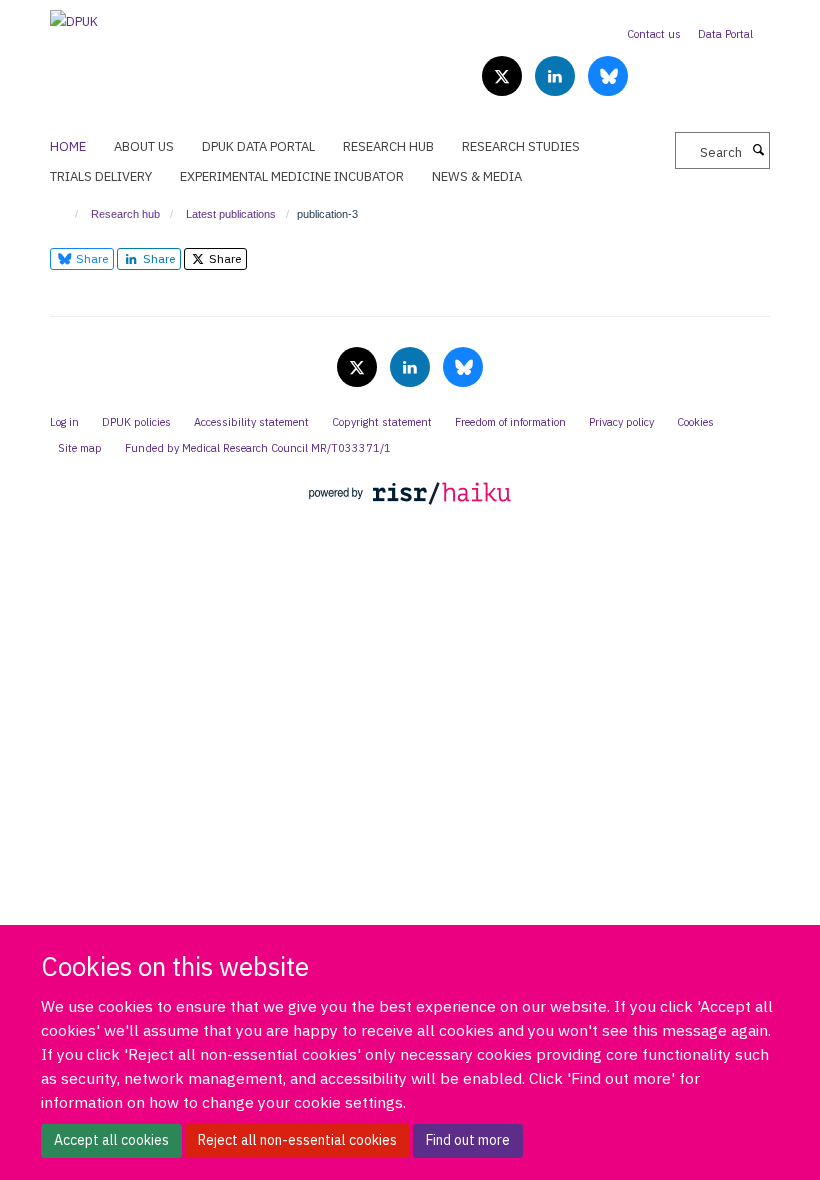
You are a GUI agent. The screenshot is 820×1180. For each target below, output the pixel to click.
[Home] (67, 214)
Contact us (654, 34)
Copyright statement (382, 422)
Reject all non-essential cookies (297, 1140)
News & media (477, 176)
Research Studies (521, 146)
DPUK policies (136, 422)
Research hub (125, 214)
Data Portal (725, 34)
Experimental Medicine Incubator (292, 176)
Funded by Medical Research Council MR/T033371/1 (258, 448)
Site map (80, 448)
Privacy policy (621, 422)
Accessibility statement (251, 422)
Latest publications (231, 214)
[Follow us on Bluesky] (608, 77)
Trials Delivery (101, 176)
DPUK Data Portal (258, 146)
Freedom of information (510, 422)
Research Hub (388, 146)
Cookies (695, 422)
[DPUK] (74, 15)
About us (144, 146)
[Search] (758, 151)
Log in (64, 422)
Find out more (468, 1140)
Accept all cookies (111, 1140)
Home (68, 146)
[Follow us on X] (503, 77)
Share (90, 258)
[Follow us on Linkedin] (556, 77)
